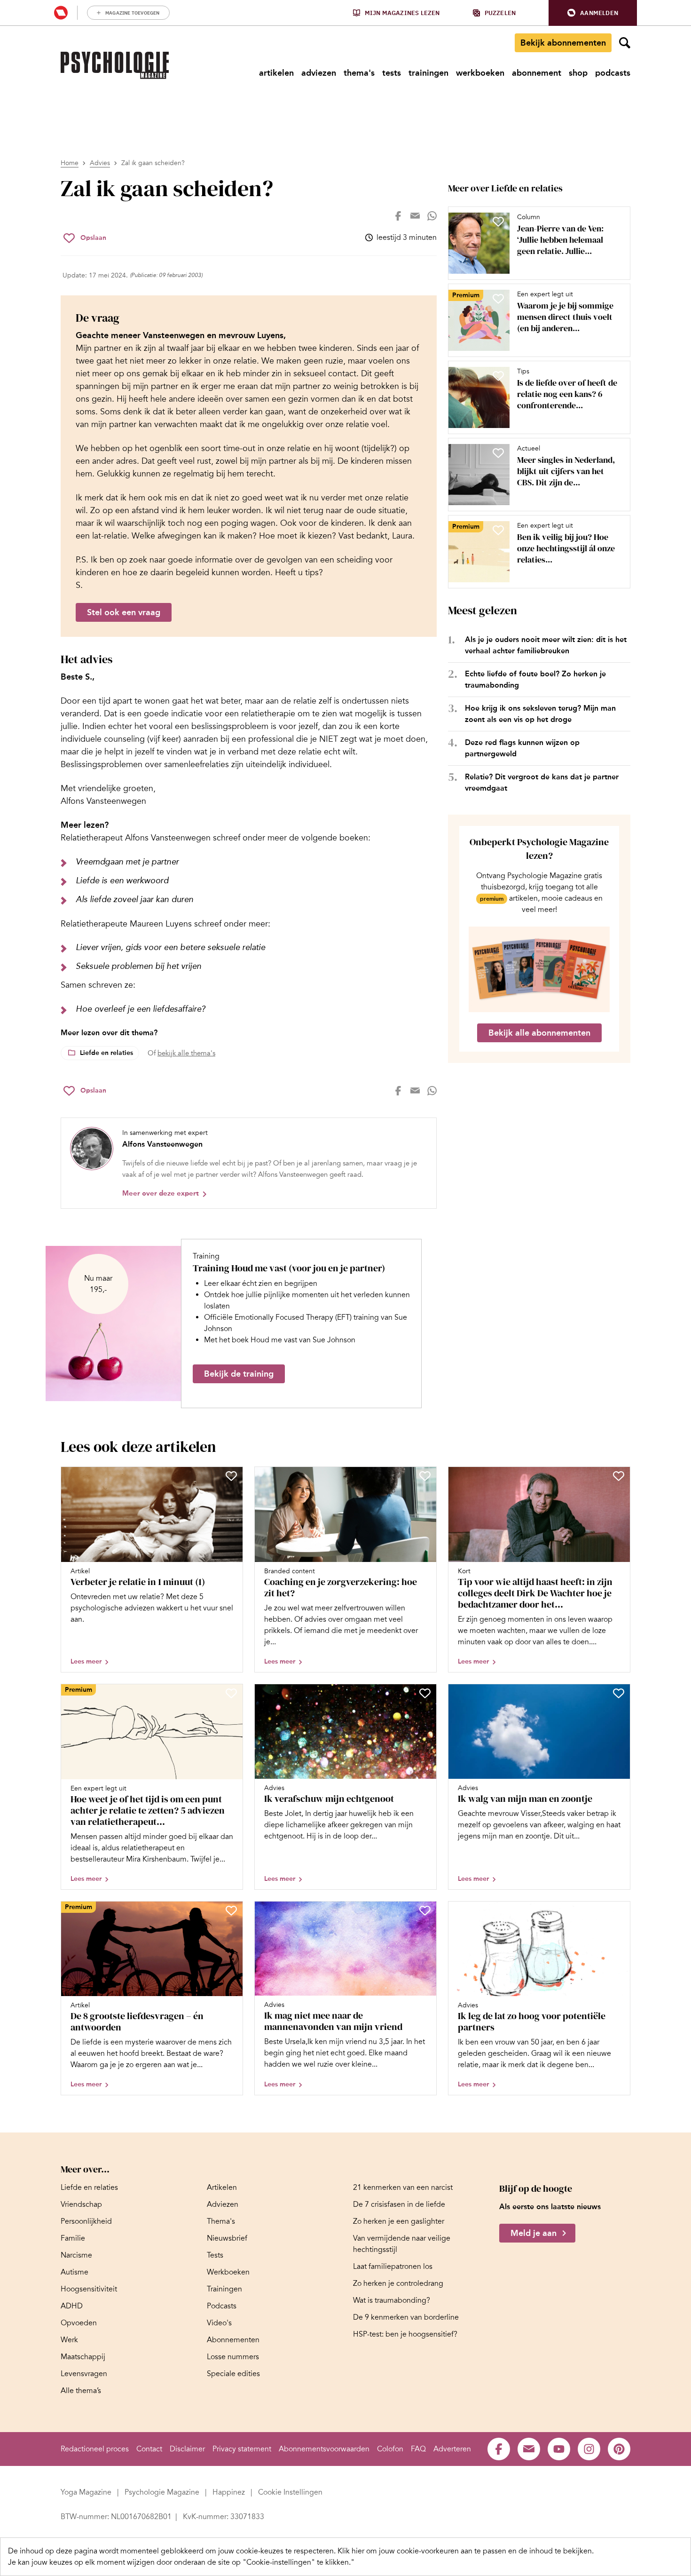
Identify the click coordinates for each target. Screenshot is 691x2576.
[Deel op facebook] (398, 216)
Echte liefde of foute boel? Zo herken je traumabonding (535, 679)
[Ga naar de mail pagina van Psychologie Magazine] (529, 2449)
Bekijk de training (239, 1374)
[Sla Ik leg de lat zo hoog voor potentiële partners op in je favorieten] (619, 1910)
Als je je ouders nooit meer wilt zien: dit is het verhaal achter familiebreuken (546, 645)
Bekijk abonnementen (563, 43)
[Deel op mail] (415, 216)
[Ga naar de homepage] (115, 65)
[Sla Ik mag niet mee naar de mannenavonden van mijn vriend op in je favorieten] (425, 1910)
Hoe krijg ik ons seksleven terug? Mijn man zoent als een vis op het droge (540, 714)
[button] (593, 13)
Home (70, 163)
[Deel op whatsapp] (432, 216)
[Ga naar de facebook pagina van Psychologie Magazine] (499, 2449)
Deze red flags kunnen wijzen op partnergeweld (522, 748)
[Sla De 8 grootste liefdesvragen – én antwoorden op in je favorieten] (231, 1910)
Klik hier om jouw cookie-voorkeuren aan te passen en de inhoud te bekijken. (466, 2551)
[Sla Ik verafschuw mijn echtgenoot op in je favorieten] (425, 1693)
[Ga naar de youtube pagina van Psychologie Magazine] (559, 2449)
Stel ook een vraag (124, 612)
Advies (100, 163)
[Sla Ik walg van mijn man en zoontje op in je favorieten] (619, 1693)
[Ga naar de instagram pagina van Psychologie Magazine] (589, 2449)
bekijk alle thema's (186, 1053)
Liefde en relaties (106, 1053)
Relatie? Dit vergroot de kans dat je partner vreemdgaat (542, 782)
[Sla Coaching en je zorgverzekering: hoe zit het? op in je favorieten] (425, 1476)
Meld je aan (534, 2233)
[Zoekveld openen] (625, 43)
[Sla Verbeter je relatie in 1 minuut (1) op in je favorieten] (231, 1476)
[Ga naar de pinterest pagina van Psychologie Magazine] (619, 2449)
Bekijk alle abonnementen (539, 1033)
